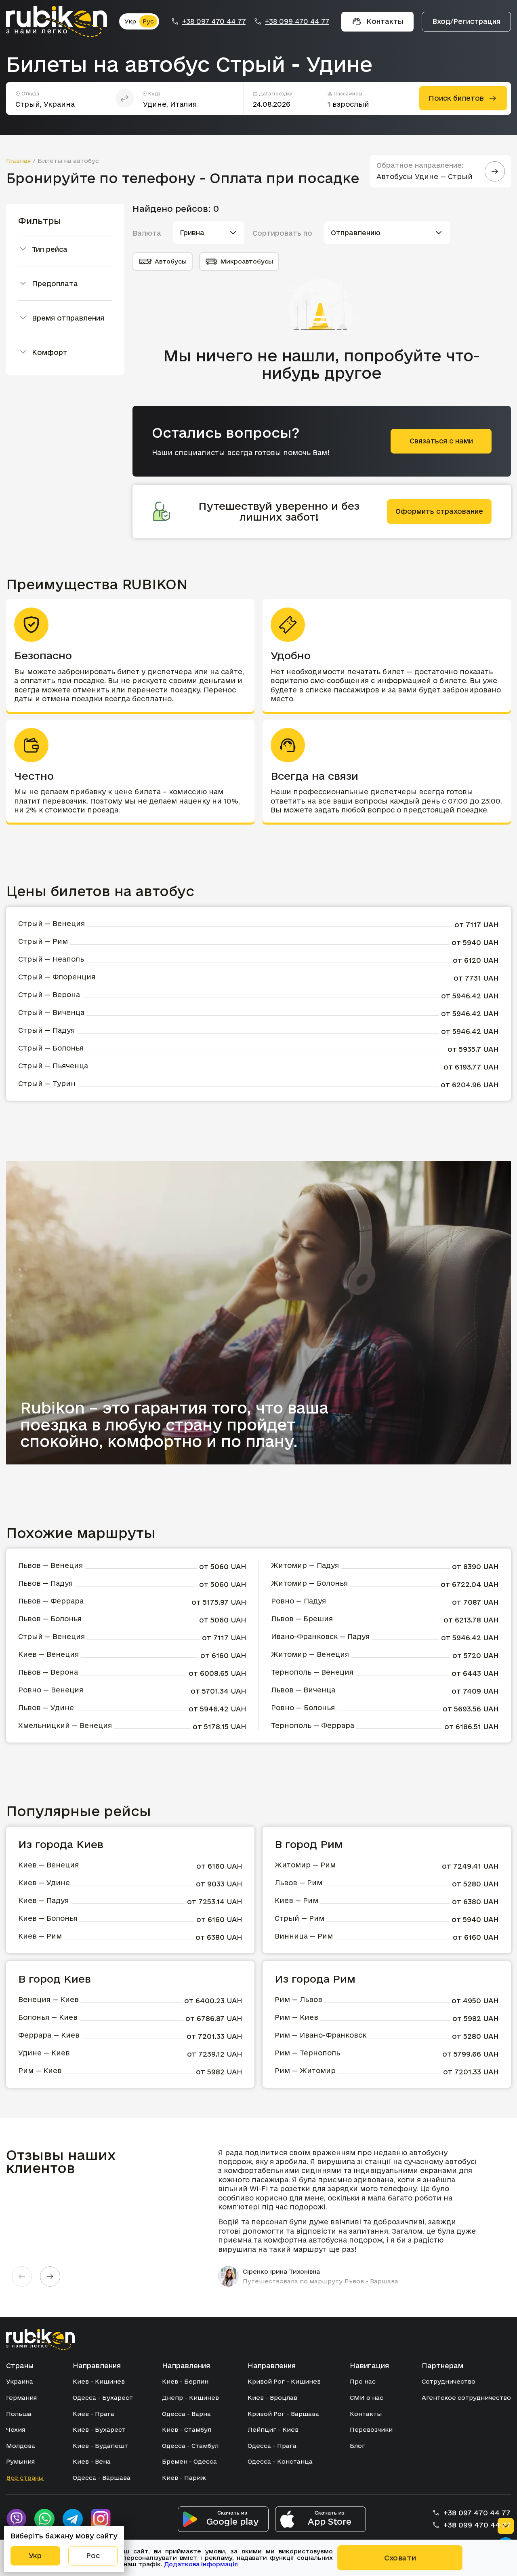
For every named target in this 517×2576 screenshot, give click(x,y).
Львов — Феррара (51, 1601)
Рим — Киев (40, 2071)
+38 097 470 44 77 (214, 21)
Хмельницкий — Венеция (65, 1725)
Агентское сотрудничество (466, 2398)
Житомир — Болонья (309, 1583)
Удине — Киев (44, 2053)
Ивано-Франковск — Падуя (320, 1636)
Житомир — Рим (305, 1865)
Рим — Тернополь (307, 2053)
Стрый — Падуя (46, 1030)
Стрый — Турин (47, 1083)
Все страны (25, 2478)
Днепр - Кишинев (190, 2398)
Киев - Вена (92, 2461)
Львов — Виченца (303, 1690)
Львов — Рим (298, 1883)
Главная (18, 161)
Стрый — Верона (49, 995)
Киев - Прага (94, 2414)
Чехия (16, 2429)
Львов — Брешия (302, 1619)
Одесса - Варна (186, 2414)
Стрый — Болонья (51, 1048)
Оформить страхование (439, 511)
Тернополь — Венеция (312, 1672)
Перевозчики (371, 2429)
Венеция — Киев (48, 1999)
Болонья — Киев (48, 2017)
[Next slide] (50, 2276)
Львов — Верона (48, 1672)
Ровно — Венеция (51, 1690)
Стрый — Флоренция (57, 977)
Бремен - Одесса (189, 2461)
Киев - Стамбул (187, 2429)
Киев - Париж (184, 2478)
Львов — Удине (46, 1708)
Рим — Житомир (305, 2071)
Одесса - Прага (272, 2446)
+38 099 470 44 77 (297, 21)
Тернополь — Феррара (313, 1725)
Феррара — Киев (49, 2035)
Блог (357, 2446)
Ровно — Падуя (298, 1601)
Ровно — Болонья (303, 1708)
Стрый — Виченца (51, 1012)
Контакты (366, 2414)
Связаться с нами (441, 441)
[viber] (16, 2519)
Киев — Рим (40, 1936)
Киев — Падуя (43, 1900)
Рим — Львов (298, 1999)
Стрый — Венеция (51, 923)
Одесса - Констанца (280, 2461)
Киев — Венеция (48, 1654)
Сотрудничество (449, 2381)
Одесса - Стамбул (190, 2446)
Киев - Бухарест (99, 2429)
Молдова (21, 2446)
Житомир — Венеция (310, 1654)
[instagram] (101, 2519)
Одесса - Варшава (102, 2478)
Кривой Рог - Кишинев (284, 2381)
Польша (19, 2414)
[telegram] (73, 2519)
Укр (130, 21)
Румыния (20, 2461)
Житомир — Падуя (305, 1565)
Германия (21, 2398)
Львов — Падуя (45, 1583)
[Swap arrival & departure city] (125, 98)
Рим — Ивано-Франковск (320, 2035)
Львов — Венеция (50, 1565)
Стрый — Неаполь (51, 959)
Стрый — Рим (43, 941)
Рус (148, 21)
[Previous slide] (22, 2276)
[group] (352, 2217)
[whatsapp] (44, 2519)
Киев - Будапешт (100, 2446)
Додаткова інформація (201, 2564)
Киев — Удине (44, 1883)
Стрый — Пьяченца (53, 1066)
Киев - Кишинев (99, 2381)
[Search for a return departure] (495, 171)
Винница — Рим (304, 1936)
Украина (20, 2381)
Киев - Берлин (185, 2381)
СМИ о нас (367, 2398)
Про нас (363, 2381)
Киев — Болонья (48, 1918)
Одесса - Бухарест (103, 2398)
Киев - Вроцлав (272, 2398)
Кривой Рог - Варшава (283, 2414)
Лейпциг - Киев (273, 2429)
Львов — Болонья (50, 1619)
